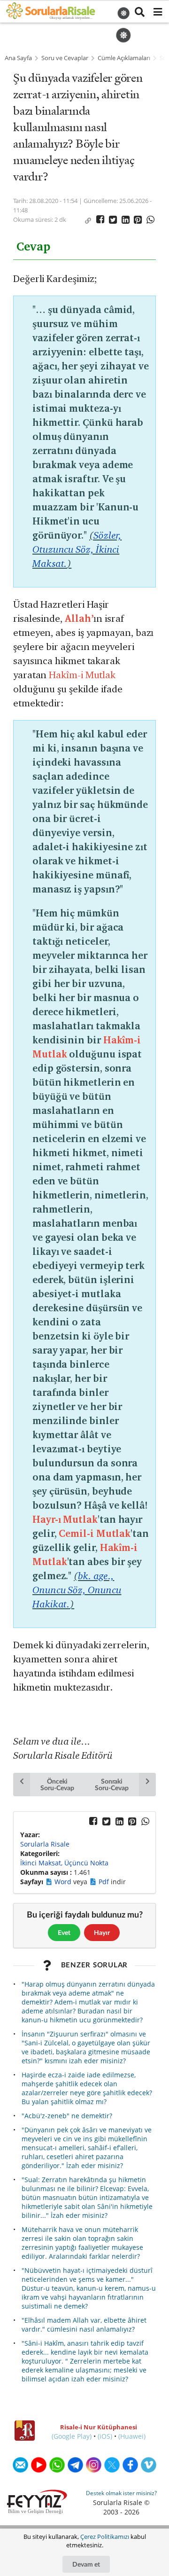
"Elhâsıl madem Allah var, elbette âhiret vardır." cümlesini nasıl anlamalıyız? (84, 2325)
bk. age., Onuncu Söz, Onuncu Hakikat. (77, 1590)
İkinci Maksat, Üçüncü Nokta (64, 1863)
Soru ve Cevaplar (65, 58)
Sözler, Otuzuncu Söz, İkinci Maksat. (77, 549)
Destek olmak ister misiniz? (121, 2493)
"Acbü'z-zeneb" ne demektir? (67, 2116)
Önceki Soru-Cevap (57, 1784)
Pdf (105, 1882)
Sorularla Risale (45, 1844)
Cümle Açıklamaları (124, 58)
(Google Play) (72, 2436)
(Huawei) (132, 2436)
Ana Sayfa (18, 58)
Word (64, 1882)
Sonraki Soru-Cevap (111, 1784)
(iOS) (105, 2436)
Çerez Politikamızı (105, 2537)
